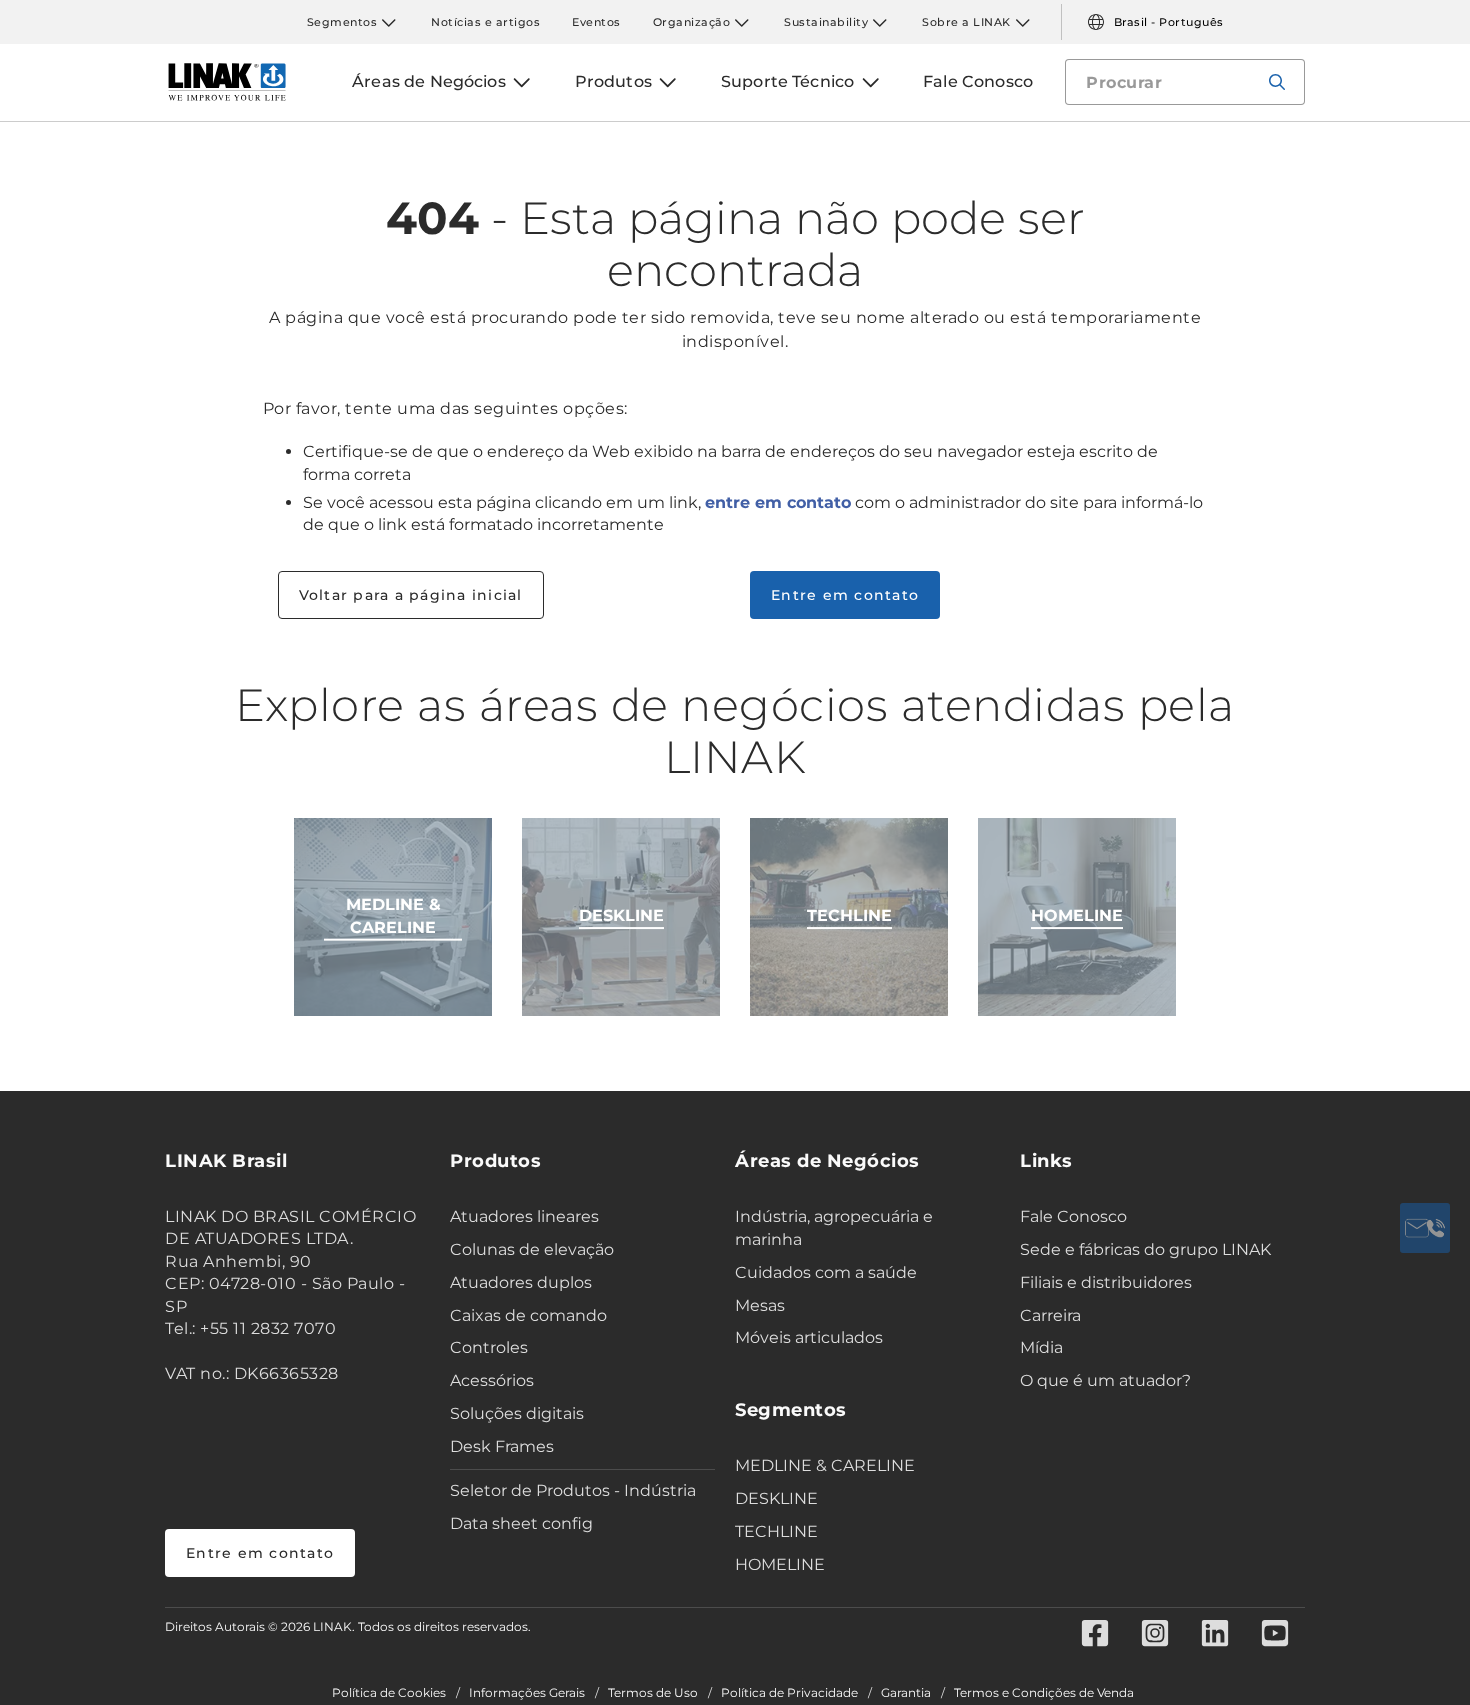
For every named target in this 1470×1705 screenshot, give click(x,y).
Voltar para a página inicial (411, 595)
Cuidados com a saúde (826, 1272)
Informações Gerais (527, 1693)
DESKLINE (776, 1498)
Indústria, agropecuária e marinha (834, 1228)
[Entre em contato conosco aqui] (1425, 1228)
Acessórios (492, 1380)
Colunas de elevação (532, 1249)
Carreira (1050, 1315)
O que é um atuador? (1105, 1380)
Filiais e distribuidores (1106, 1282)
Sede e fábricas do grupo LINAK (1145, 1249)
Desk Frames (502, 1446)
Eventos (596, 22)
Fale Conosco (1073, 1216)
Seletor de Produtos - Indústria (573, 1490)
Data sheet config (521, 1523)
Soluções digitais (517, 1413)
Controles (489, 1347)
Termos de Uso (653, 1693)
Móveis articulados (809, 1337)
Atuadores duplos (521, 1282)
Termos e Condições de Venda (1044, 1693)
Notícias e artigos (485, 22)
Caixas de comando (528, 1315)
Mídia (1041, 1347)
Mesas (760, 1305)
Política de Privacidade (789, 1693)
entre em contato (778, 502)
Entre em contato (845, 595)
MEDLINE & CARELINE (825, 1465)
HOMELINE (780, 1564)
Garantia (906, 1693)
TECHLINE (776, 1531)
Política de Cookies (389, 1693)
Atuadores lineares (524, 1216)
